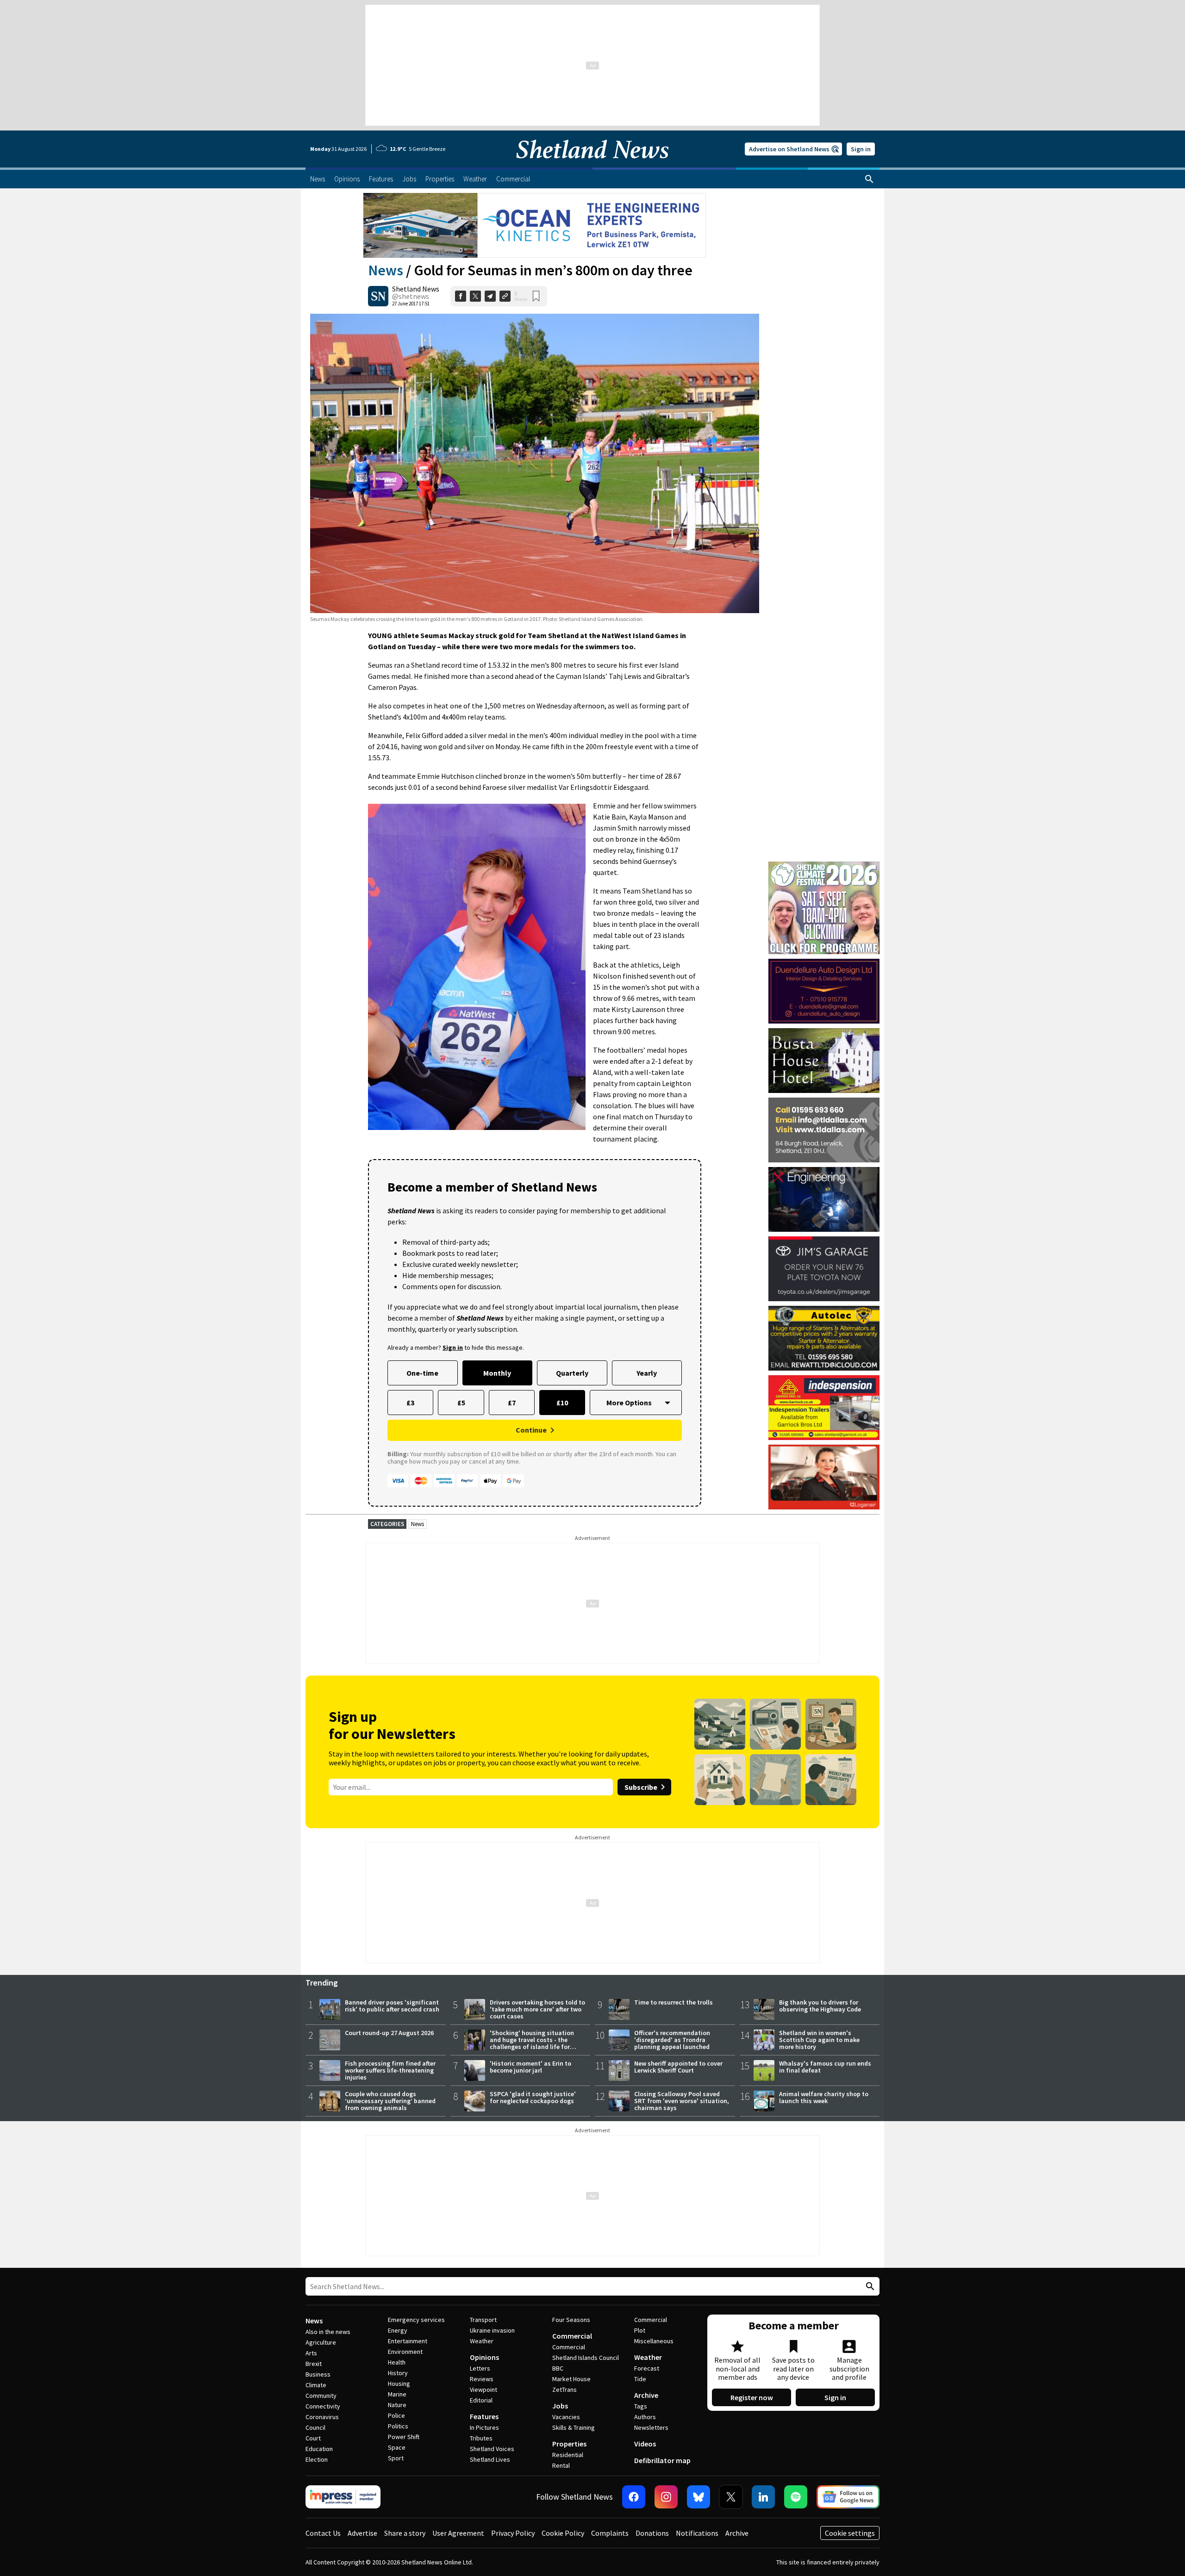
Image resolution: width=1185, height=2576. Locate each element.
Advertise (362, 2533)
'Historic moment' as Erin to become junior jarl (530, 2067)
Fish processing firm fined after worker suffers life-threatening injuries (390, 2070)
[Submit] (869, 2287)
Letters (480, 2368)
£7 (512, 1403)
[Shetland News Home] (592, 165)
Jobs (560, 2406)
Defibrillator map (662, 2460)
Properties (569, 2444)
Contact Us (323, 2533)
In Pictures (484, 2427)
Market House (571, 2379)
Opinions (484, 2357)
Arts (311, 2353)
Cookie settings (850, 2533)
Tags (641, 2406)
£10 (562, 1403)
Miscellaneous (654, 2341)
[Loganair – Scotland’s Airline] (824, 1477)
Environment (405, 2352)
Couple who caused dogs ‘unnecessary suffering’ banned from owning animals (390, 2101)
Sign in (861, 149)
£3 (410, 1403)
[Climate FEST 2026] (824, 866)
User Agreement (458, 2533)
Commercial (572, 2336)
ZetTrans (564, 2390)
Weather (482, 2341)
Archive (646, 2395)
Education (319, 2449)
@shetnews (411, 296)
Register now (752, 2397)
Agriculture (321, 2342)
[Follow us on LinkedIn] (763, 2497)
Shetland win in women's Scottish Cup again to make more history (819, 2040)
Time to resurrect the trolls (674, 2002)
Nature (397, 2405)
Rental (561, 2465)
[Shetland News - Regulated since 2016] (343, 2497)
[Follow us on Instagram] (666, 2497)
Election (317, 2459)
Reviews (482, 2379)
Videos (645, 2444)
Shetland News (416, 289)
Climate (316, 2385)
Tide (640, 2379)
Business (318, 2374)
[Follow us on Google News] (848, 2497)
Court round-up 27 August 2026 (389, 2033)
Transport (483, 2320)
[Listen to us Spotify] (796, 2497)
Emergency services (416, 2320)
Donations (652, 2533)
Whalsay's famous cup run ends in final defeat (825, 2067)
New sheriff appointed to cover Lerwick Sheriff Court (678, 2067)
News (386, 270)
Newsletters (651, 2427)
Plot (640, 2330)
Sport (396, 2458)
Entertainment (408, 2341)
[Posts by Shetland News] (378, 296)
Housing (399, 2384)
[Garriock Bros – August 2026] (824, 1408)
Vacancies (566, 2417)
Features (484, 2416)
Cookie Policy (563, 2533)
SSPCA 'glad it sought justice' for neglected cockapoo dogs (533, 2097)
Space (397, 2447)
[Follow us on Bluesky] (699, 2497)
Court (313, 2438)
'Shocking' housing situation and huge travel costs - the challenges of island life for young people (532, 2043)
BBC (558, 2368)
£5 (461, 1403)
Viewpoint (483, 2390)
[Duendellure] (824, 991)
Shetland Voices (492, 2449)
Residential (568, 2455)
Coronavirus (322, 2417)
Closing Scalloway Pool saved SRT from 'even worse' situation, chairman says (682, 2101)
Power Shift (404, 2437)
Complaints (610, 2533)
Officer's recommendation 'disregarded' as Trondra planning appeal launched (672, 2040)
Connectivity (323, 2406)
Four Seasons (571, 2320)
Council (315, 2427)
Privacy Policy (513, 2533)
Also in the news (328, 2332)
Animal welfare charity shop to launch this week (824, 2097)
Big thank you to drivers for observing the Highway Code (820, 2006)
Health (397, 2362)
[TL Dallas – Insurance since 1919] (824, 1130)
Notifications (697, 2533)
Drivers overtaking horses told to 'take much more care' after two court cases (537, 2009)
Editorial (481, 2400)
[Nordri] (824, 1199)
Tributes (481, 2438)
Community (321, 2396)
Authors (645, 2417)
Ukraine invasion (492, 2330)
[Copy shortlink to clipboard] (505, 296)
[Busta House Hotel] (824, 1061)
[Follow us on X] (731, 2497)
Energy (398, 2330)
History (398, 2373)
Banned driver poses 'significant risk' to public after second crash (392, 2006)
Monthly (497, 1373)
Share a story (405, 2533)
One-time (422, 1373)
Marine (397, 2394)
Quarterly (572, 1373)
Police (396, 2415)
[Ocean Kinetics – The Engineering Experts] (535, 225)
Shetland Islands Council (586, 2358)
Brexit (314, 2364)
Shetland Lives (490, 2459)
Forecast (647, 2368)
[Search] (869, 179)
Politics (398, 2426)
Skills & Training (574, 2427)
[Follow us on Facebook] (634, 2497)
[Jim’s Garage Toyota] (824, 1269)
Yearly (647, 1373)
